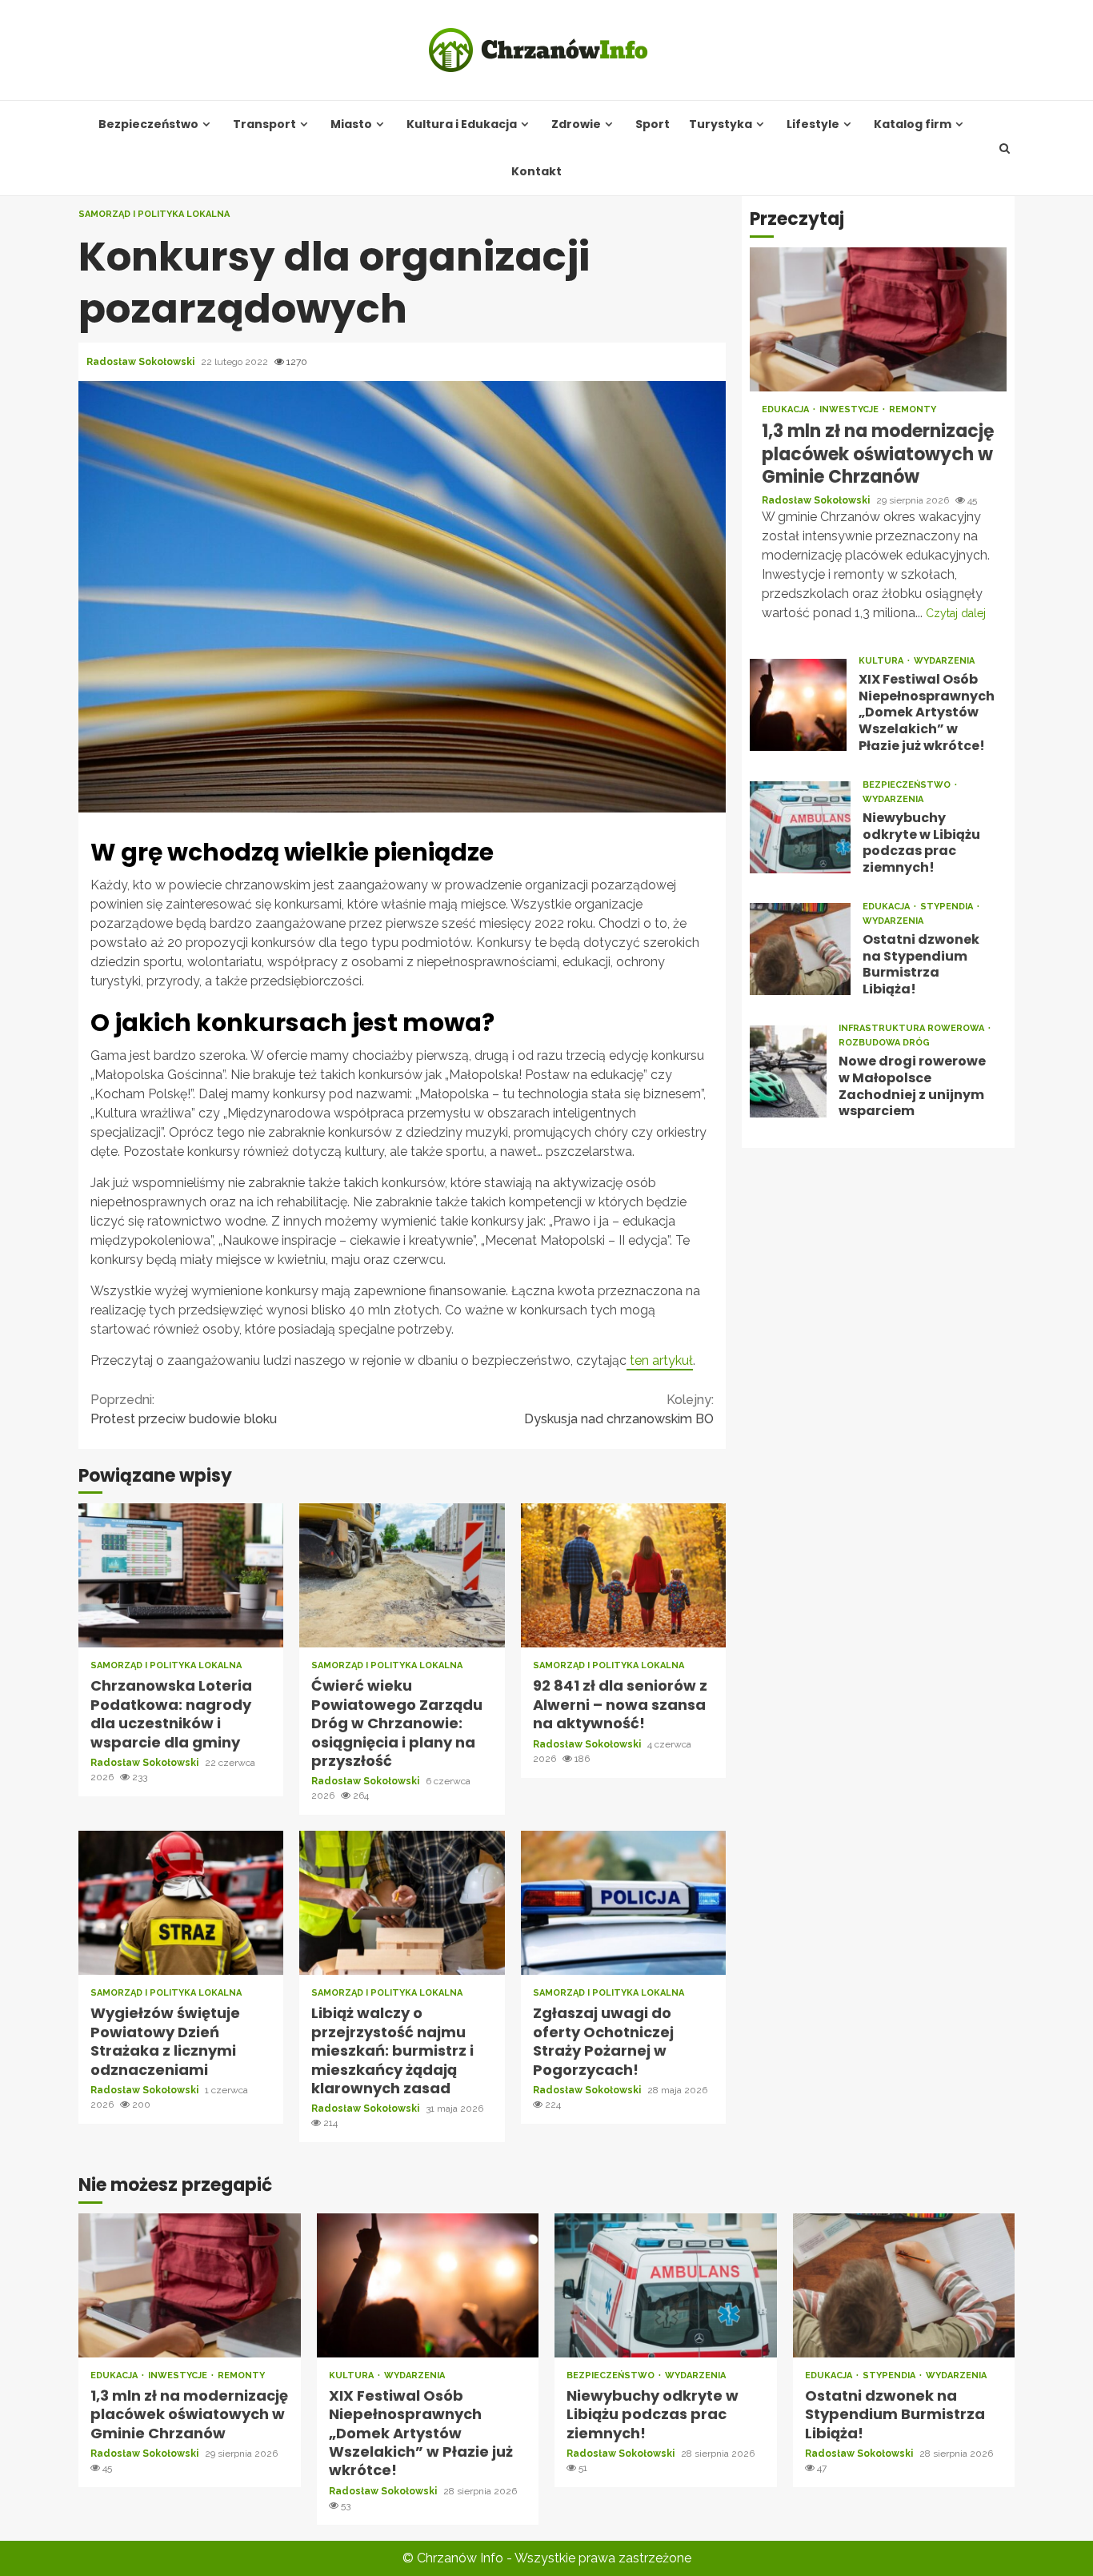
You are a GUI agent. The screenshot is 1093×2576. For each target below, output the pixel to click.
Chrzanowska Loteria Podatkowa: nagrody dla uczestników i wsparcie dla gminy (181, 1575)
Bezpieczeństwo (148, 124)
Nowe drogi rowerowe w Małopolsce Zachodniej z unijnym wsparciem (788, 1071)
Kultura (882, 660)
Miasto (351, 124)
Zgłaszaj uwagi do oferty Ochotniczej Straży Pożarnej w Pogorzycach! (623, 1903)
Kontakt (536, 172)
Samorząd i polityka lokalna (154, 214)
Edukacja (787, 409)
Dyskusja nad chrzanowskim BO (619, 1409)
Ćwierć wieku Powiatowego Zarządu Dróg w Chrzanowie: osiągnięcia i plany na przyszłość (402, 1575)
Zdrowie (576, 124)
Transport (264, 124)
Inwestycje (850, 409)
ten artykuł (660, 1360)
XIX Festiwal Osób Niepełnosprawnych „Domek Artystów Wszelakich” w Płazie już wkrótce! (798, 704)
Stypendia (948, 907)
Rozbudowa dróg (884, 1043)
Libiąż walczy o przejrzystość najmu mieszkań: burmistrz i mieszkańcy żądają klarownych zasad (402, 1903)
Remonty (913, 409)
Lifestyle (813, 124)
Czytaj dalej (956, 612)
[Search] (1005, 148)
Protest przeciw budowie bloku (184, 1409)
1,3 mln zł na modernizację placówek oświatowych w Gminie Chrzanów (878, 319)
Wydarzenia (944, 660)
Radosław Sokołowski (142, 362)
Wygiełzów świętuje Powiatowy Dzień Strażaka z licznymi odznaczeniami (181, 1903)
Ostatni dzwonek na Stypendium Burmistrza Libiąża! (800, 949)
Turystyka (721, 124)
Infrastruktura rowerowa (913, 1028)
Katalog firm (913, 124)
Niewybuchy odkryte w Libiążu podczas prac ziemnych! (800, 827)
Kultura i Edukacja (462, 124)
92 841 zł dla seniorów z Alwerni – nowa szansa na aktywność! (623, 1575)
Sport (653, 124)
